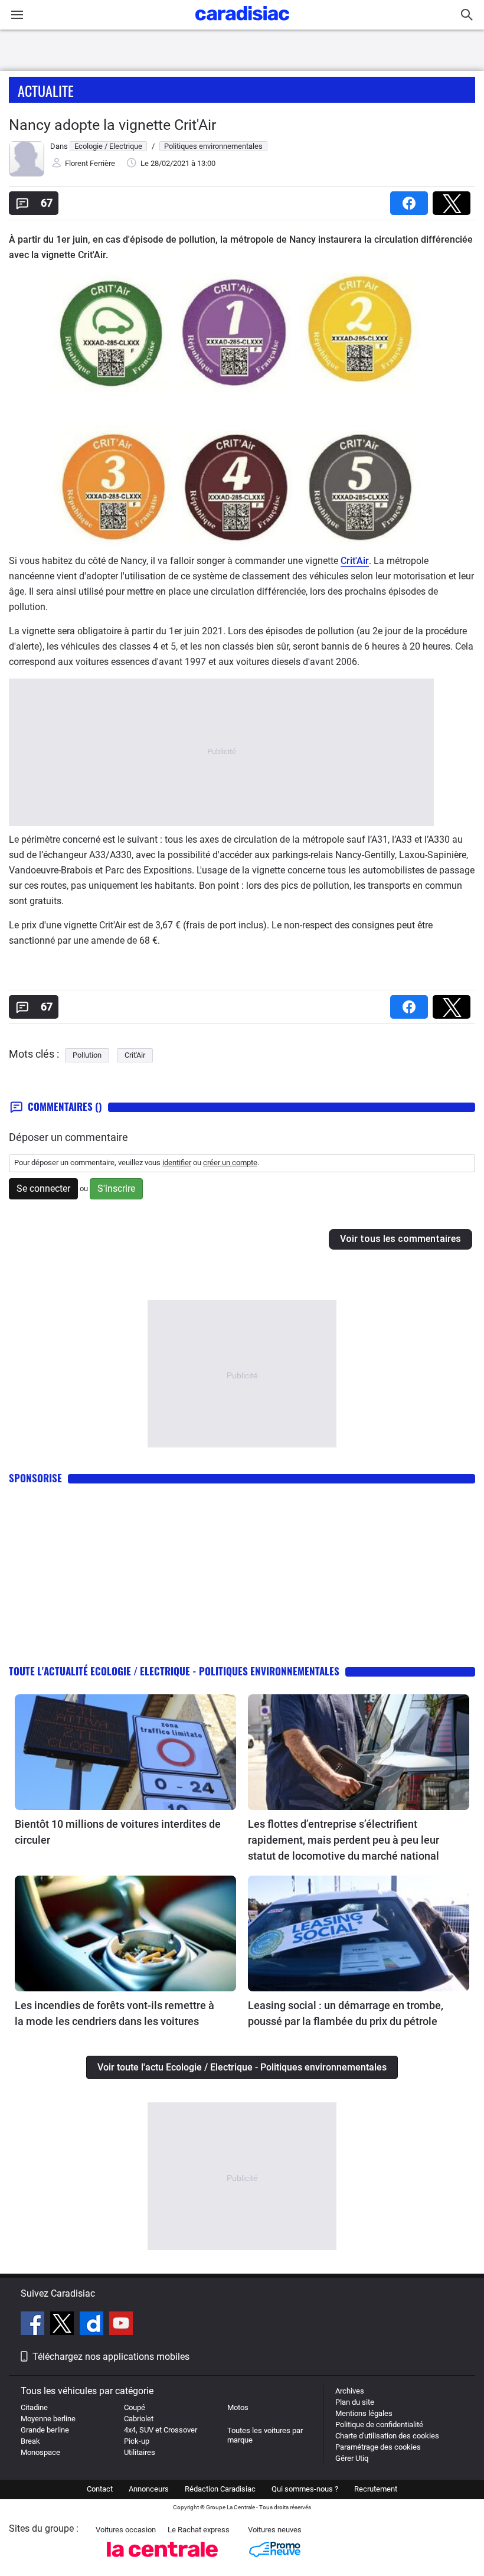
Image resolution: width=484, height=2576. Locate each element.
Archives (350, 2391)
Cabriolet (139, 2419)
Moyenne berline (48, 2419)
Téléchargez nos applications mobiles (111, 2357)
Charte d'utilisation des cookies (387, 2436)
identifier (177, 1163)
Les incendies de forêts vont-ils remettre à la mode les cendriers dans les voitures (115, 2013)
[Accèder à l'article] (125, 1752)
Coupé (135, 2407)
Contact (100, 2489)
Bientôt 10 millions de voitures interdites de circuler (118, 1832)
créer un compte (230, 1163)
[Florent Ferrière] (27, 174)
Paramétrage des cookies (378, 2447)
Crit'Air (355, 561)
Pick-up (137, 2441)
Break (30, 2441)
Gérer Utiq (352, 2458)
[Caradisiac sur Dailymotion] (93, 2325)
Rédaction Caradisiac (220, 2489)
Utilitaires (140, 2452)
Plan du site (355, 2402)
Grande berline (45, 2430)
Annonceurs (149, 2489)
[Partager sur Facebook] (411, 199)
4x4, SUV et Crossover (161, 2430)
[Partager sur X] (454, 199)
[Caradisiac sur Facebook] (34, 2325)
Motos (238, 2407)
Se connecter (43, 1188)
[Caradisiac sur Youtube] (121, 2325)
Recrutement (376, 2489)
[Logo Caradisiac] (242, 24)
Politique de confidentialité (379, 2425)
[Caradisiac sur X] (63, 2325)
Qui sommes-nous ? (305, 2489)
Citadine (34, 2407)
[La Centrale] (162, 2560)
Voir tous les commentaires (400, 1239)
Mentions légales (364, 2413)
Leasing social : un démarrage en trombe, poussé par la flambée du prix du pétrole (346, 2013)
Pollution (87, 1055)
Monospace (40, 2452)
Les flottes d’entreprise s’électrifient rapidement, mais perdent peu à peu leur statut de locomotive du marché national (344, 1840)
